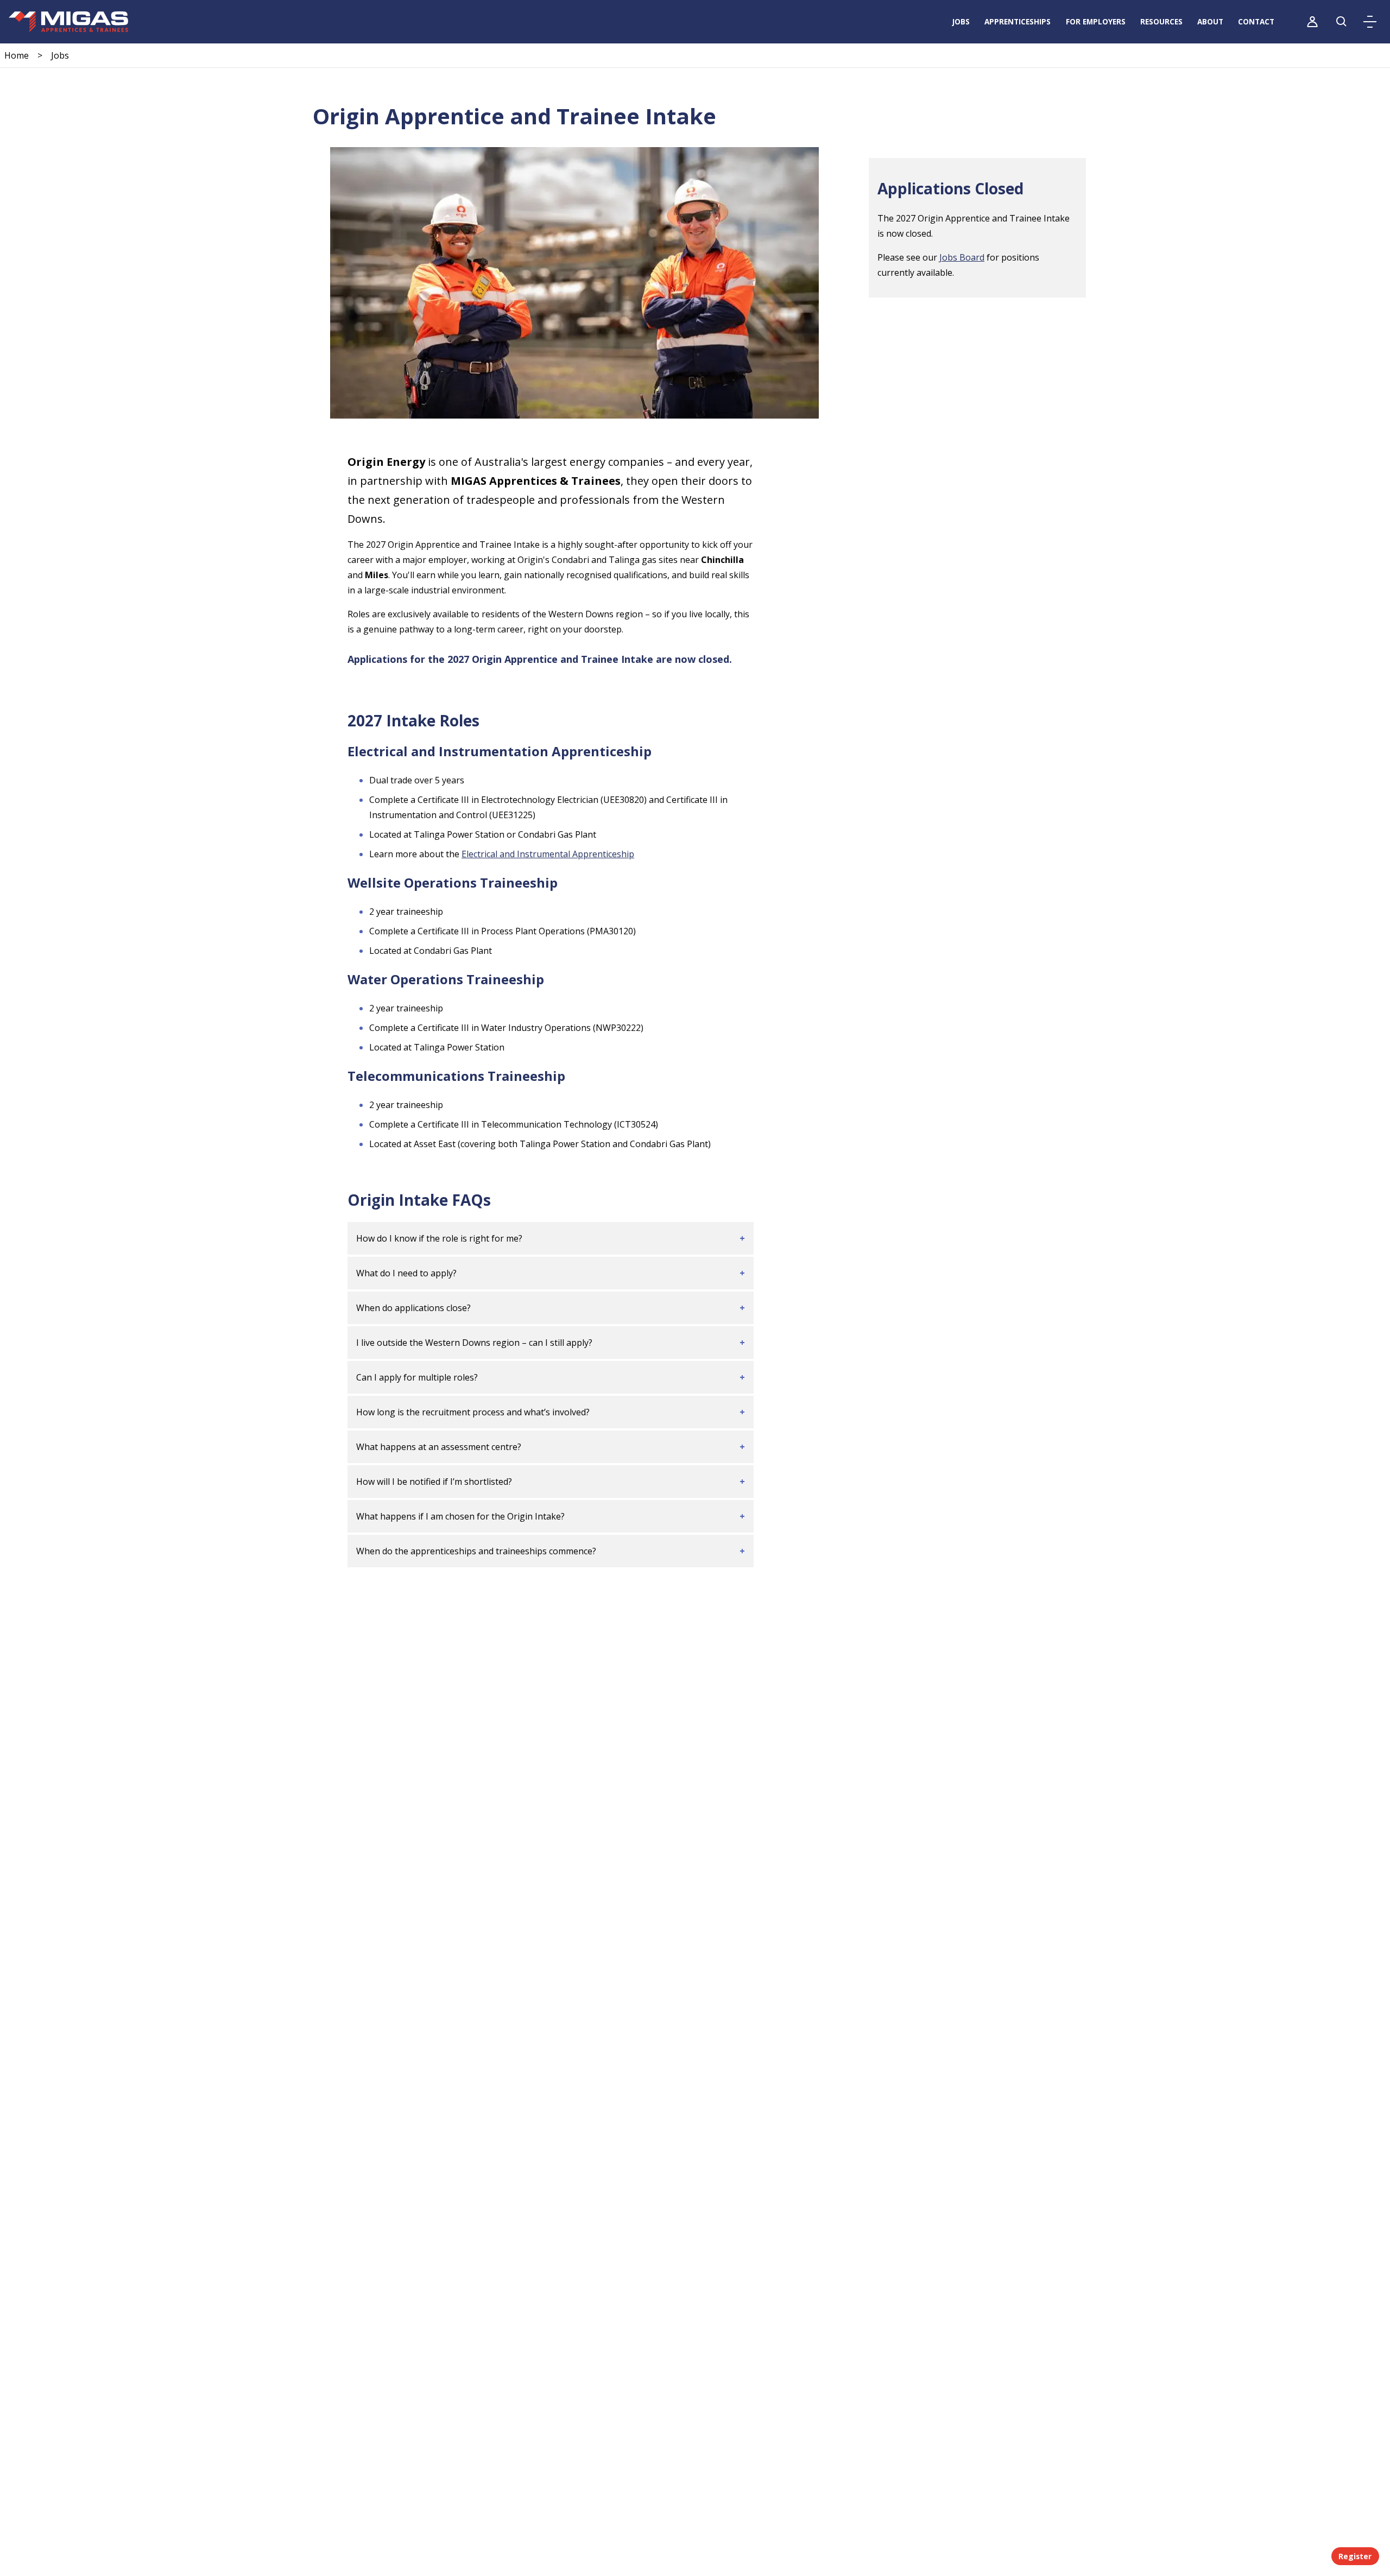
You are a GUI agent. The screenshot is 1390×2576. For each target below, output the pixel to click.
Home (17, 55)
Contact (1256, 21)
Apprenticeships (1018, 21)
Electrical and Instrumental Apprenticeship (548, 854)
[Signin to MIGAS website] (1312, 22)
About (1210, 21)
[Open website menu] (1370, 22)
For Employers (1096, 21)
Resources (1161, 21)
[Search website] (1342, 22)
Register (1355, 2556)
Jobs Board (962, 257)
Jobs (961, 21)
